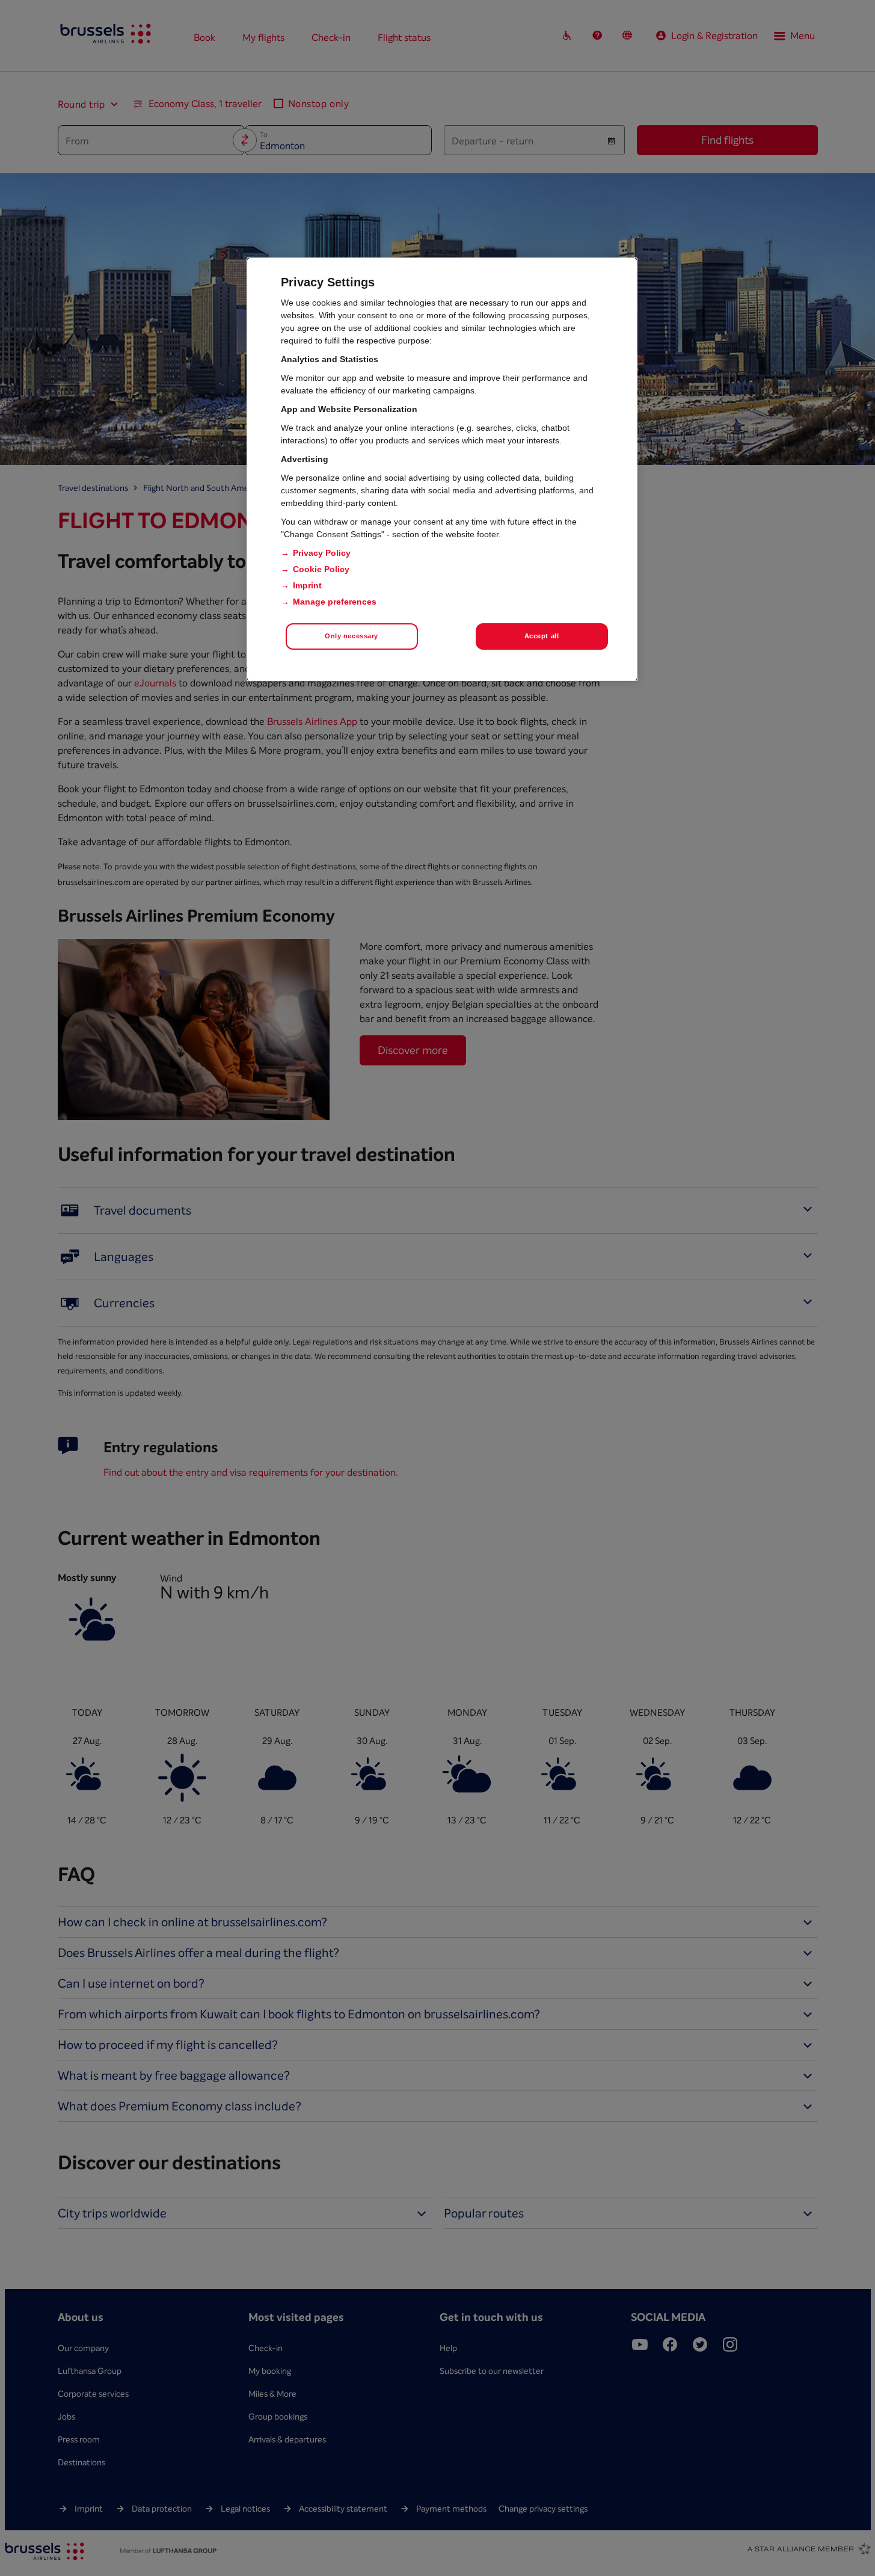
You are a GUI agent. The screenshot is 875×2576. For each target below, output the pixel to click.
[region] (442, 469)
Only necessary (352, 636)
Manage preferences (335, 602)
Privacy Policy (322, 553)
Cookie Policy (321, 569)
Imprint (307, 585)
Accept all (542, 636)
